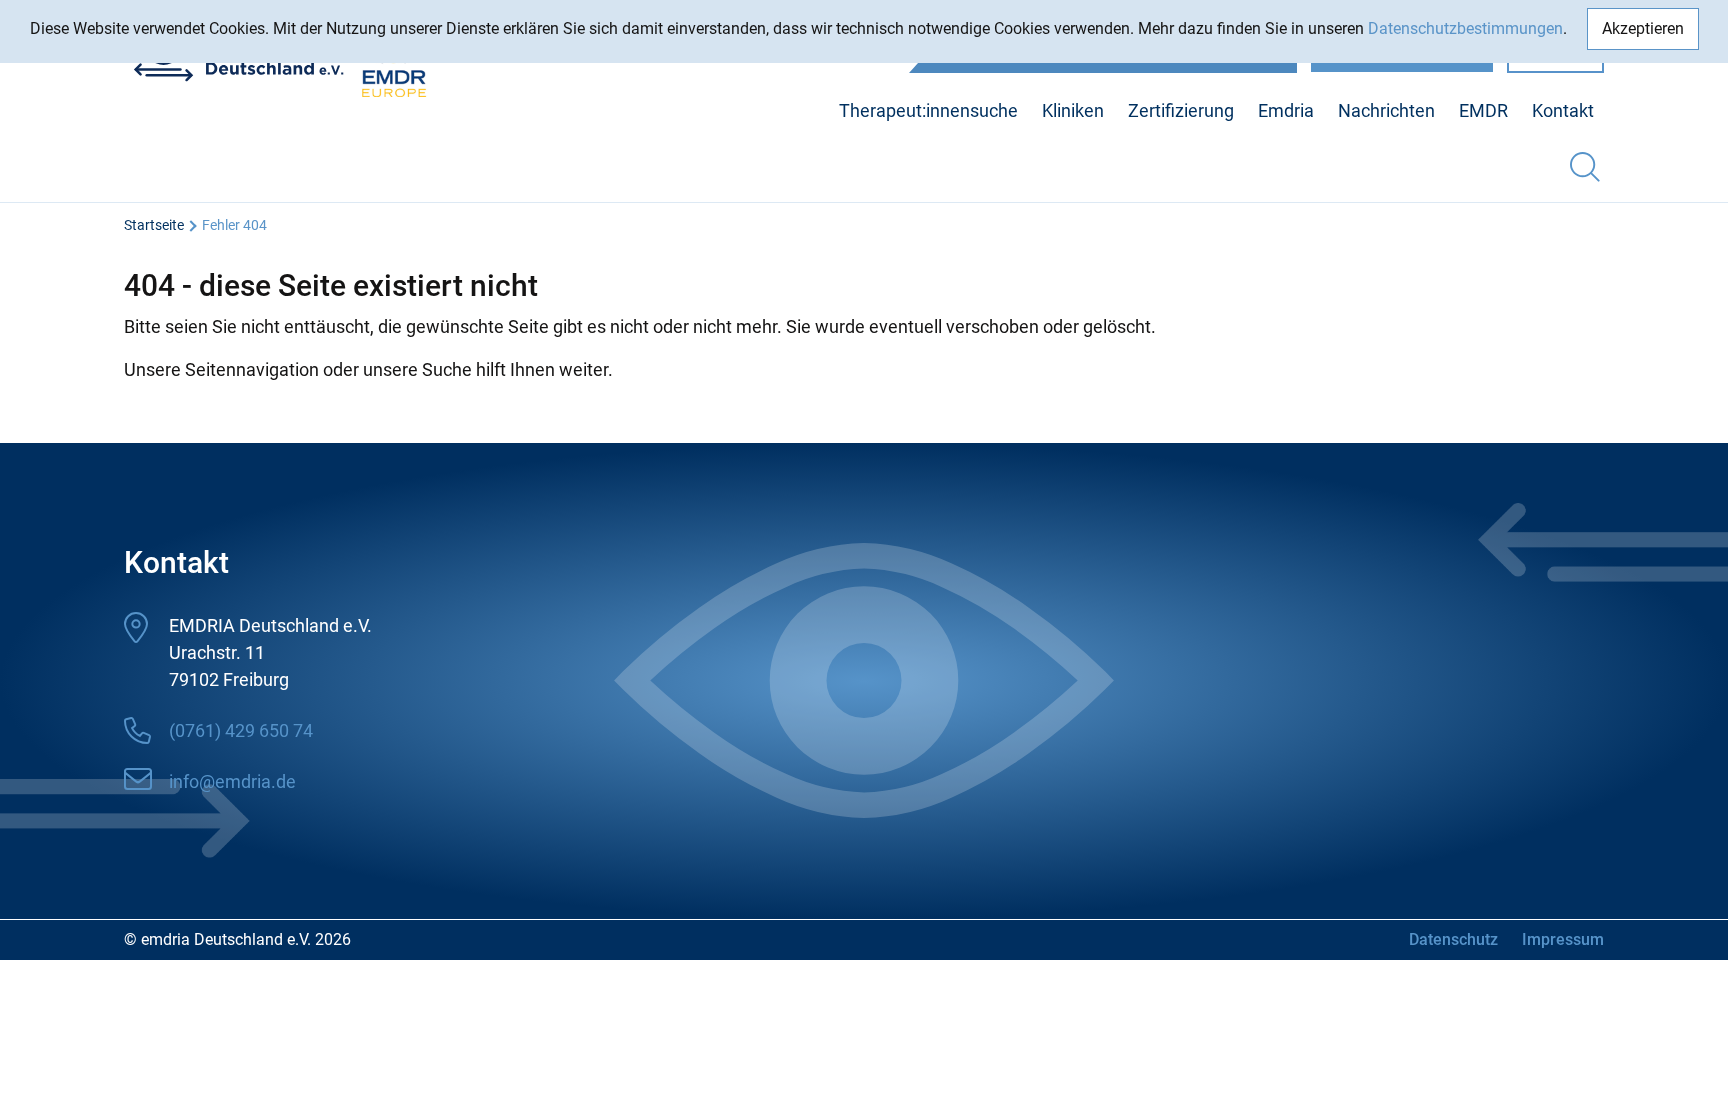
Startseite (154, 225)
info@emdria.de (232, 781)
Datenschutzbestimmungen (1465, 28)
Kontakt (1563, 110)
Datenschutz (1453, 939)
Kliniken (1073, 110)
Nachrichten (1386, 110)
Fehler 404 (234, 225)
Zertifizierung (1181, 110)
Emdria (1286, 110)
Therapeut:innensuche (928, 110)
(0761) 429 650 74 (241, 730)
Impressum (1563, 939)
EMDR (1483, 110)
